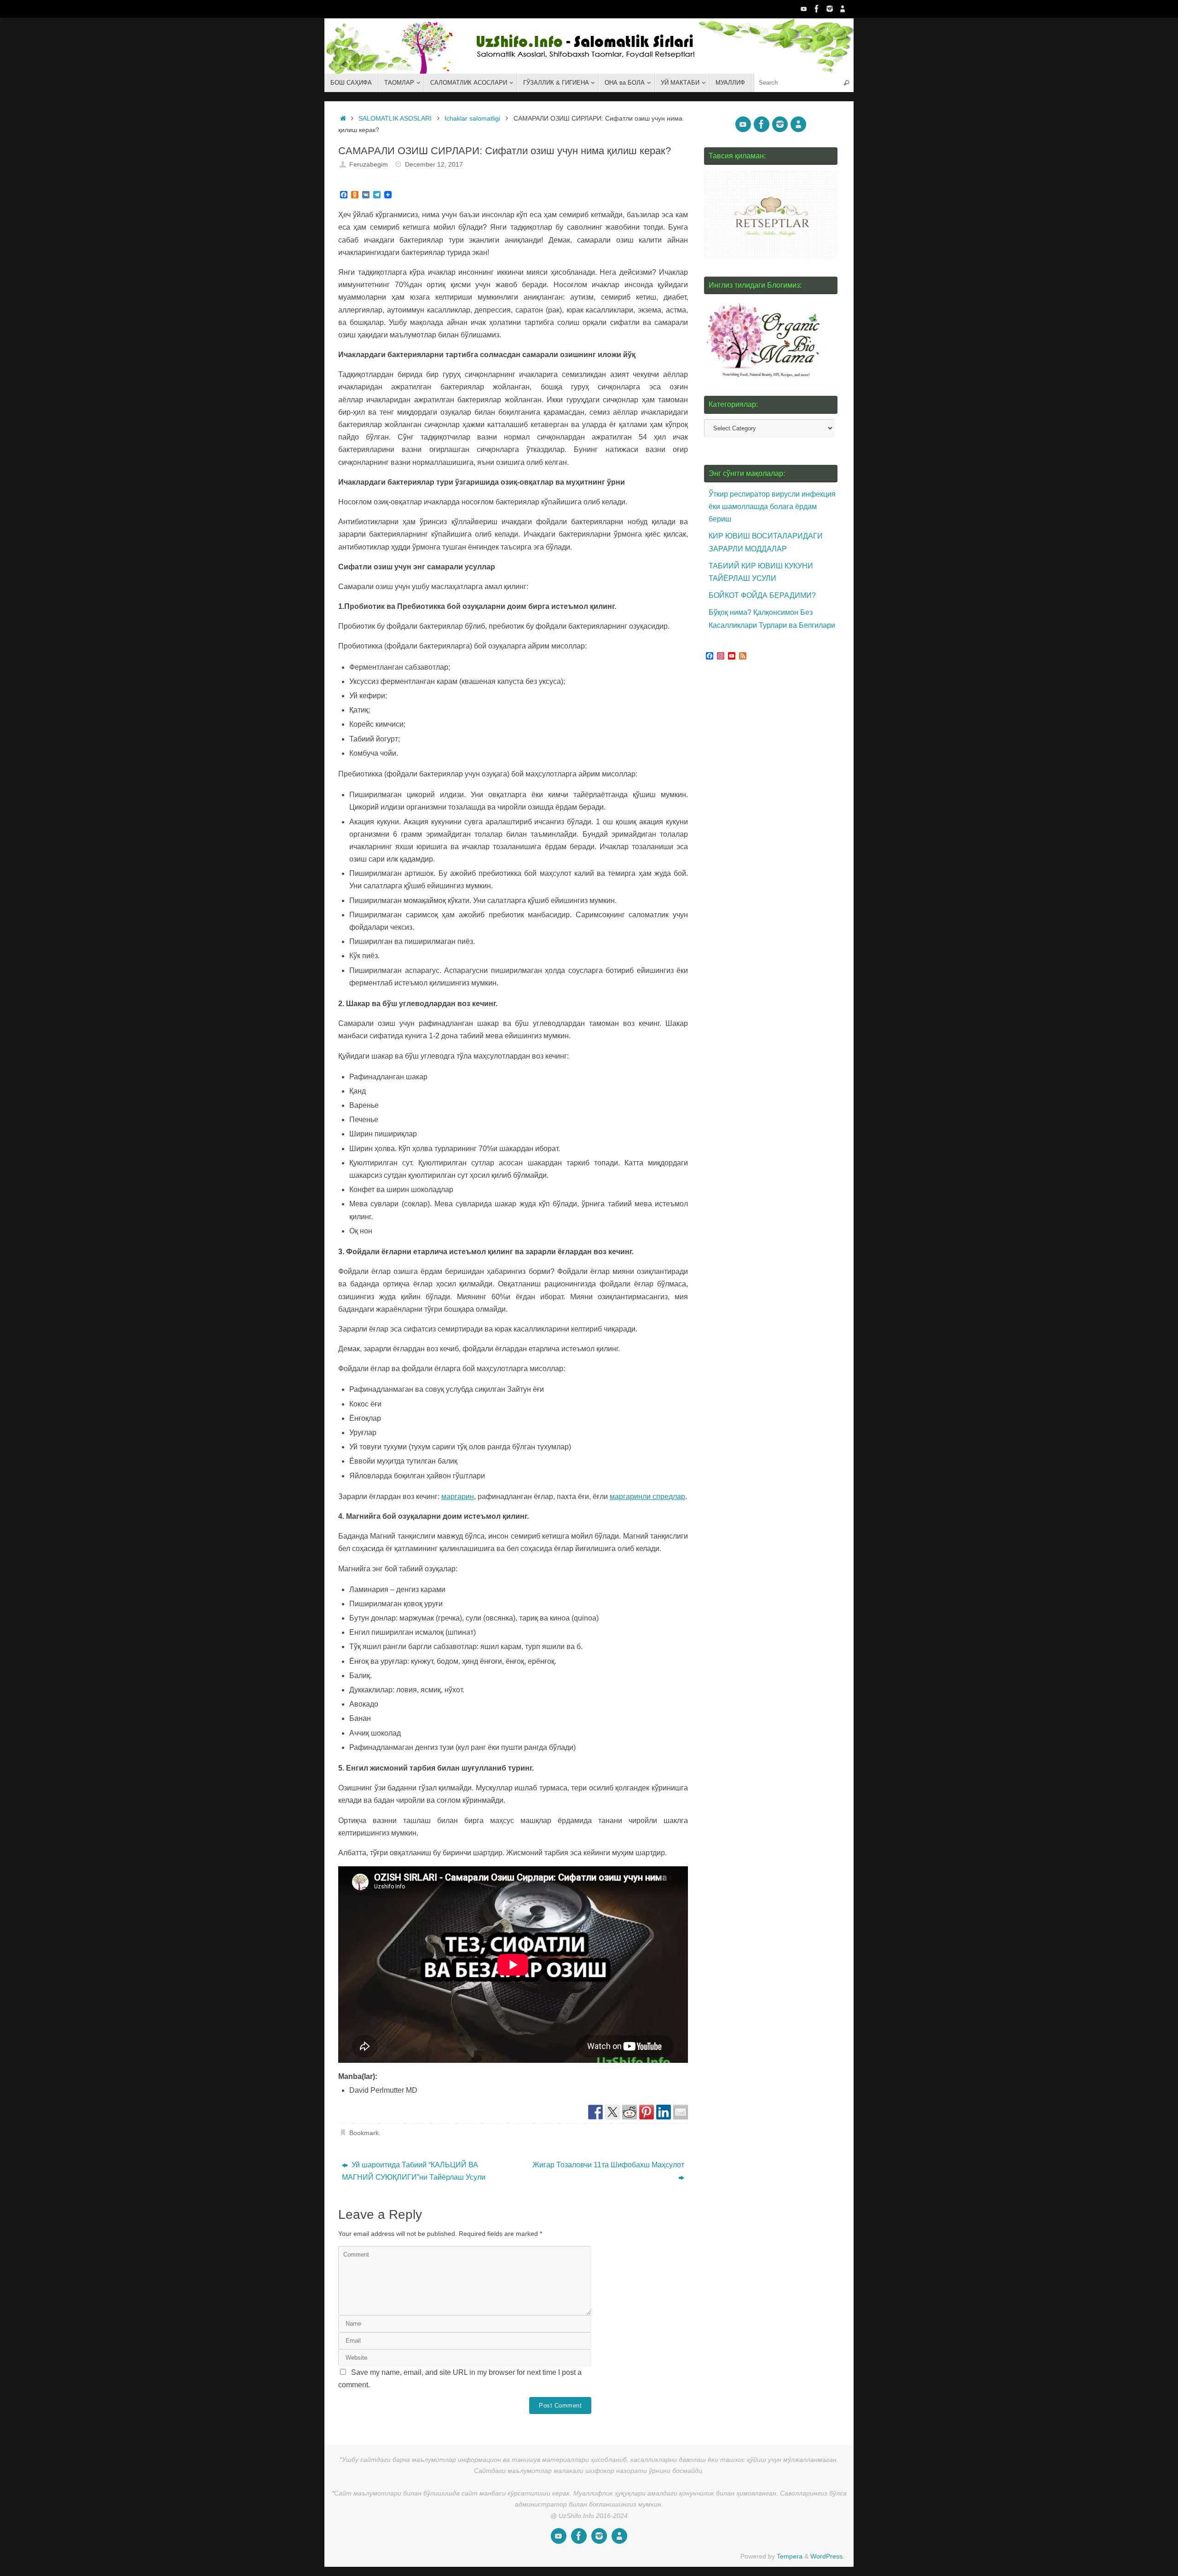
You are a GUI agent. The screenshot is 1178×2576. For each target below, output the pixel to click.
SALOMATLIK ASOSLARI (395, 118)
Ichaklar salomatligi (472, 118)
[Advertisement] (773, 842)
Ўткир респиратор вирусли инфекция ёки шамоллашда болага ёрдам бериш (772, 507)
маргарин (458, 1496)
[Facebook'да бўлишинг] (595, 2112)
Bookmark (364, 2133)
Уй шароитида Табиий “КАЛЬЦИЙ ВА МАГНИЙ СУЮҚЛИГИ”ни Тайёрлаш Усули (414, 2171)
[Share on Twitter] (612, 2112)
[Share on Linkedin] (664, 2112)
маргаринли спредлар (647, 1496)
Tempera (790, 2556)
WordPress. (827, 2556)
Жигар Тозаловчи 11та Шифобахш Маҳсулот (608, 2165)
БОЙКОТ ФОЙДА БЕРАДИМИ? (762, 595)
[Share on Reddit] (629, 2112)
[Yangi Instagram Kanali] (830, 9)
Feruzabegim (369, 164)
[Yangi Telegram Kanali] (843, 9)
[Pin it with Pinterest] (647, 2112)
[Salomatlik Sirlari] (804, 9)
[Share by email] (681, 2112)
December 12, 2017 (434, 164)
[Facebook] (817, 9)
